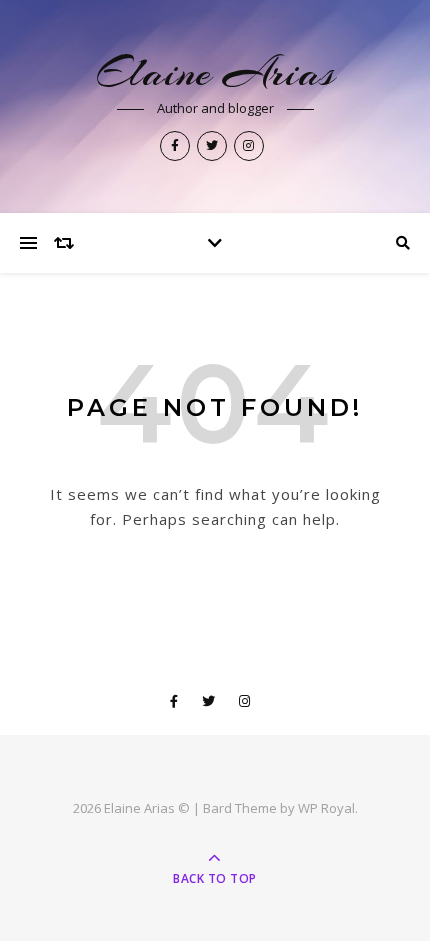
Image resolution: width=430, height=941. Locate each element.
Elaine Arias (215, 72)
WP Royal (326, 808)
